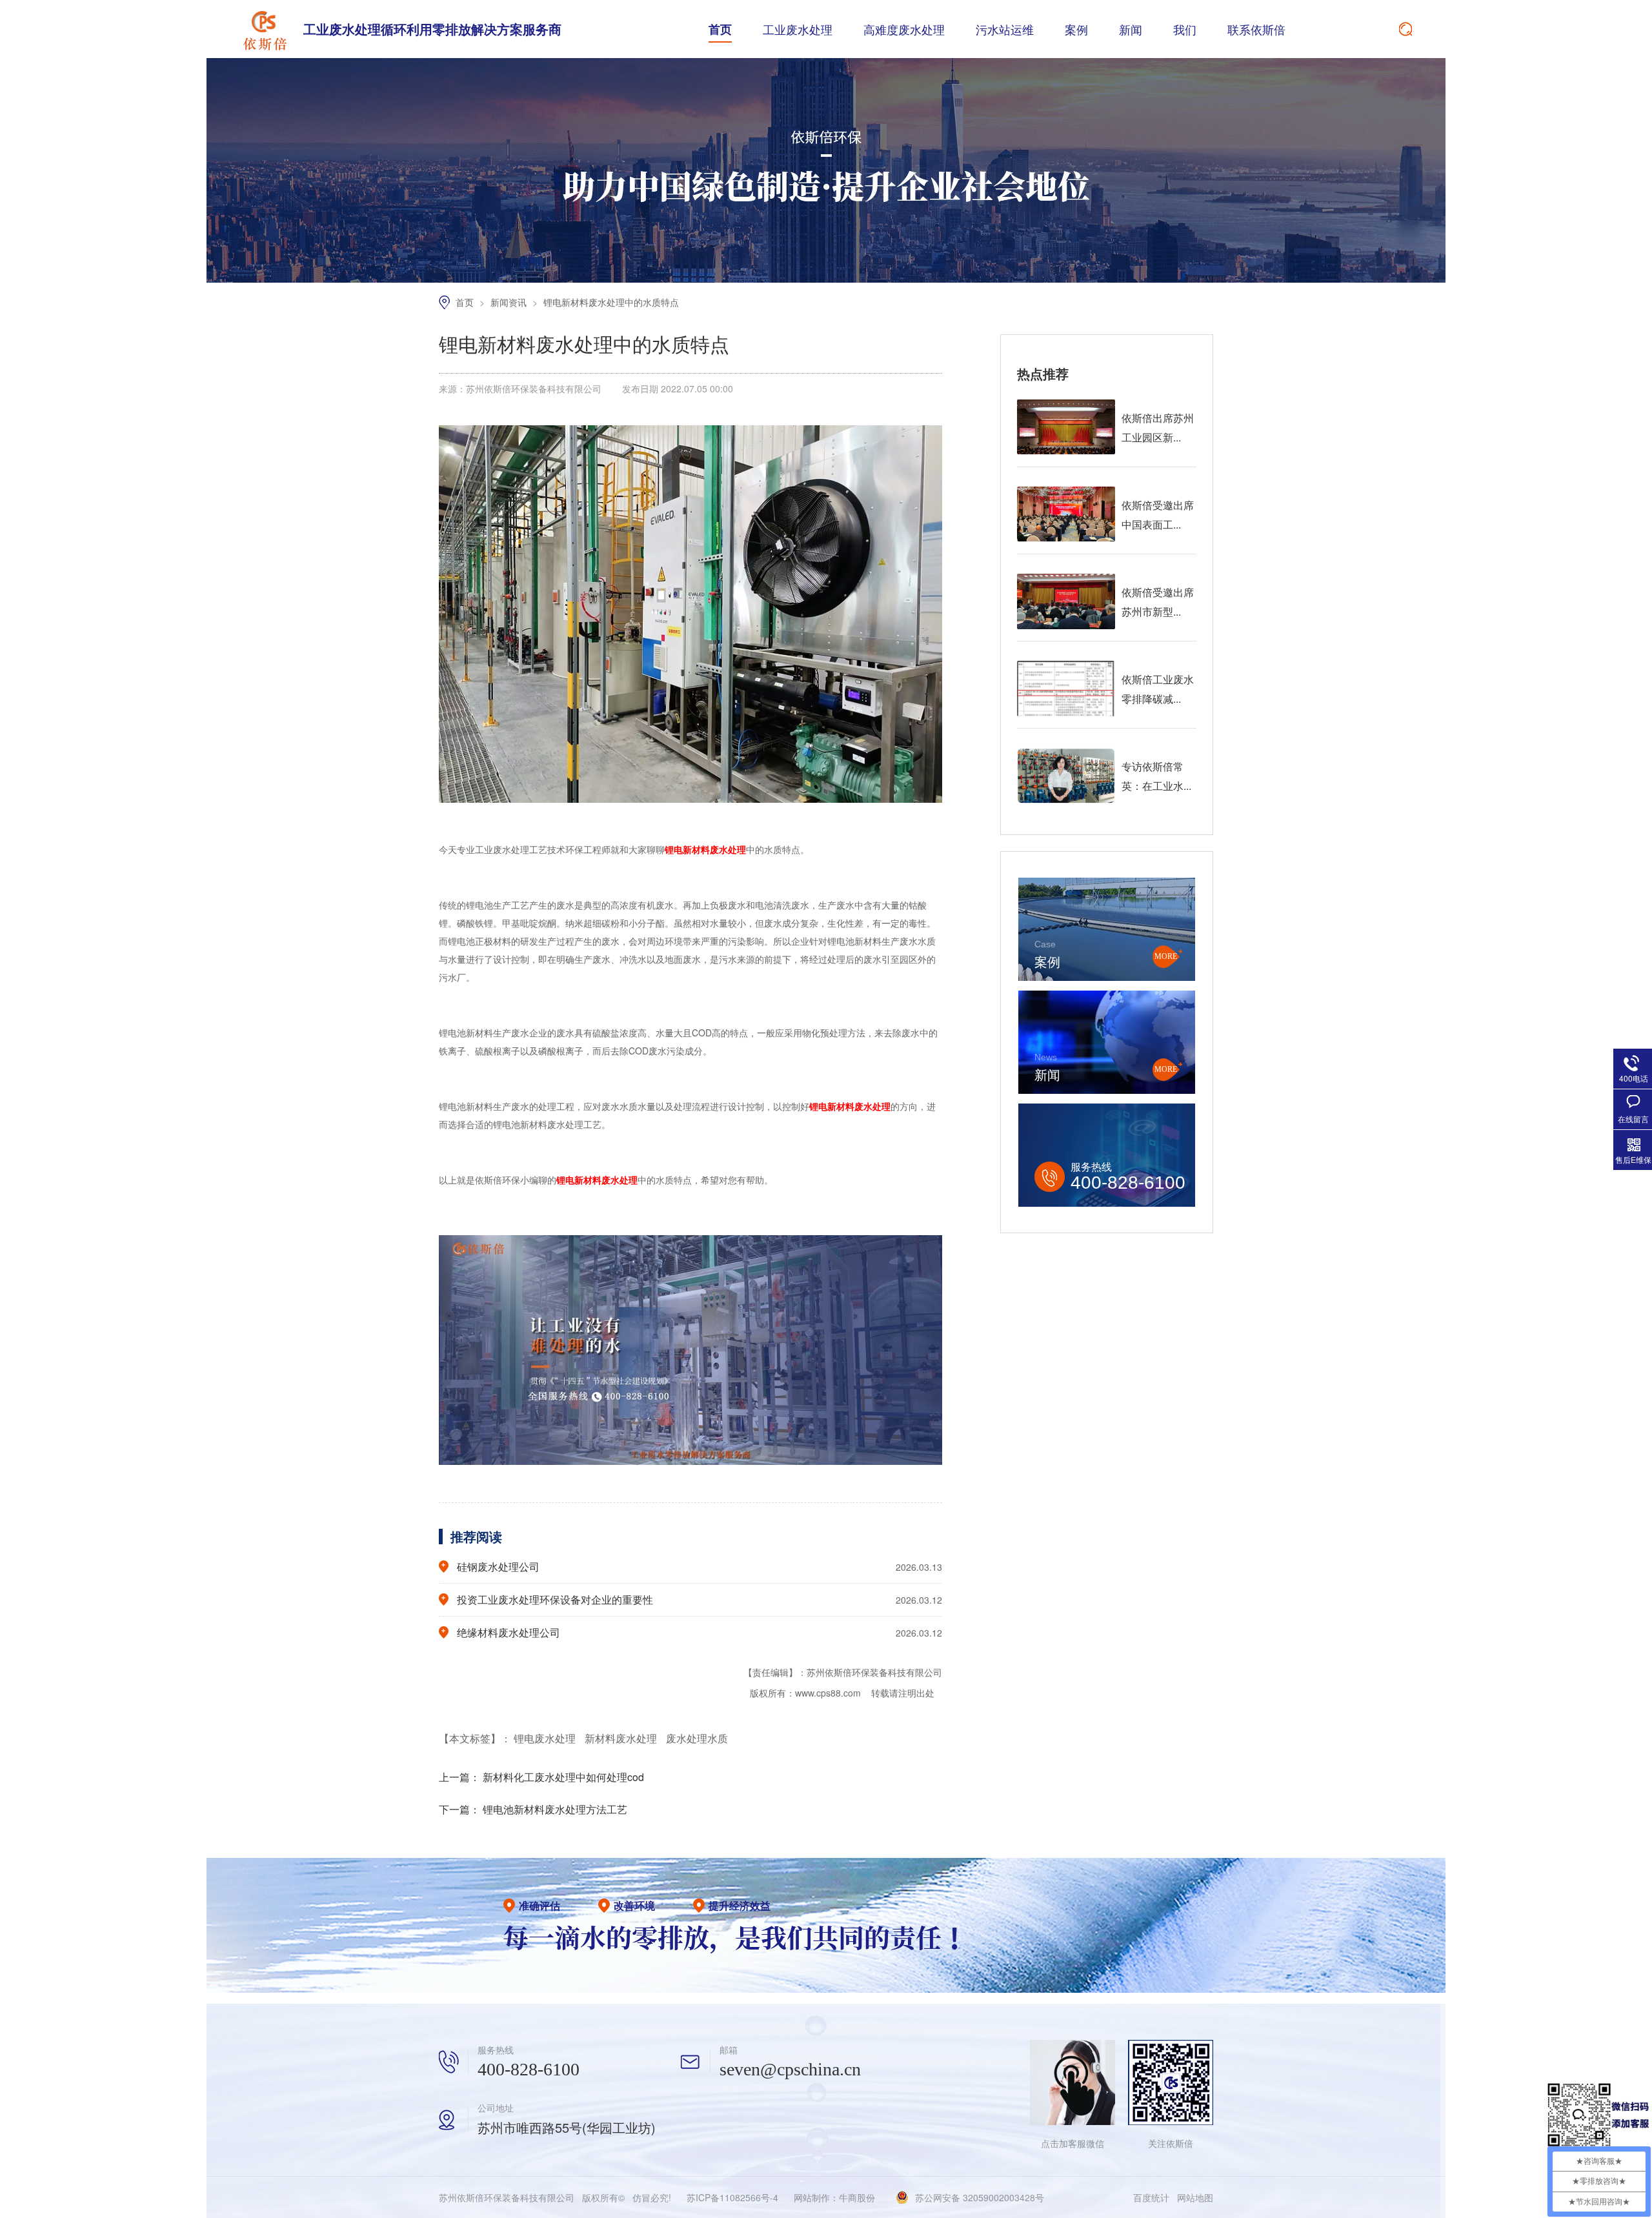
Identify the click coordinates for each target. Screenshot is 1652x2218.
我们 (1185, 29)
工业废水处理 (798, 29)
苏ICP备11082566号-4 (732, 2197)
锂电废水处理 (546, 1738)
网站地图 (1195, 2197)
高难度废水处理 (904, 29)
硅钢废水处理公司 (498, 1567)
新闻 (1131, 29)
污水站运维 (1005, 29)
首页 (720, 29)
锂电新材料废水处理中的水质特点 (611, 302)
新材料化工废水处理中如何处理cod (563, 1777)
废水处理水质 (697, 1738)
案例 (1076, 29)
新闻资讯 (510, 302)
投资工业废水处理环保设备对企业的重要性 (555, 1599)
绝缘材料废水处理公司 (509, 1632)
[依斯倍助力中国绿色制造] (826, 279)
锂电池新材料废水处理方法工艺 (555, 1809)
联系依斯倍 (1256, 29)
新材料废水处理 (622, 1738)
